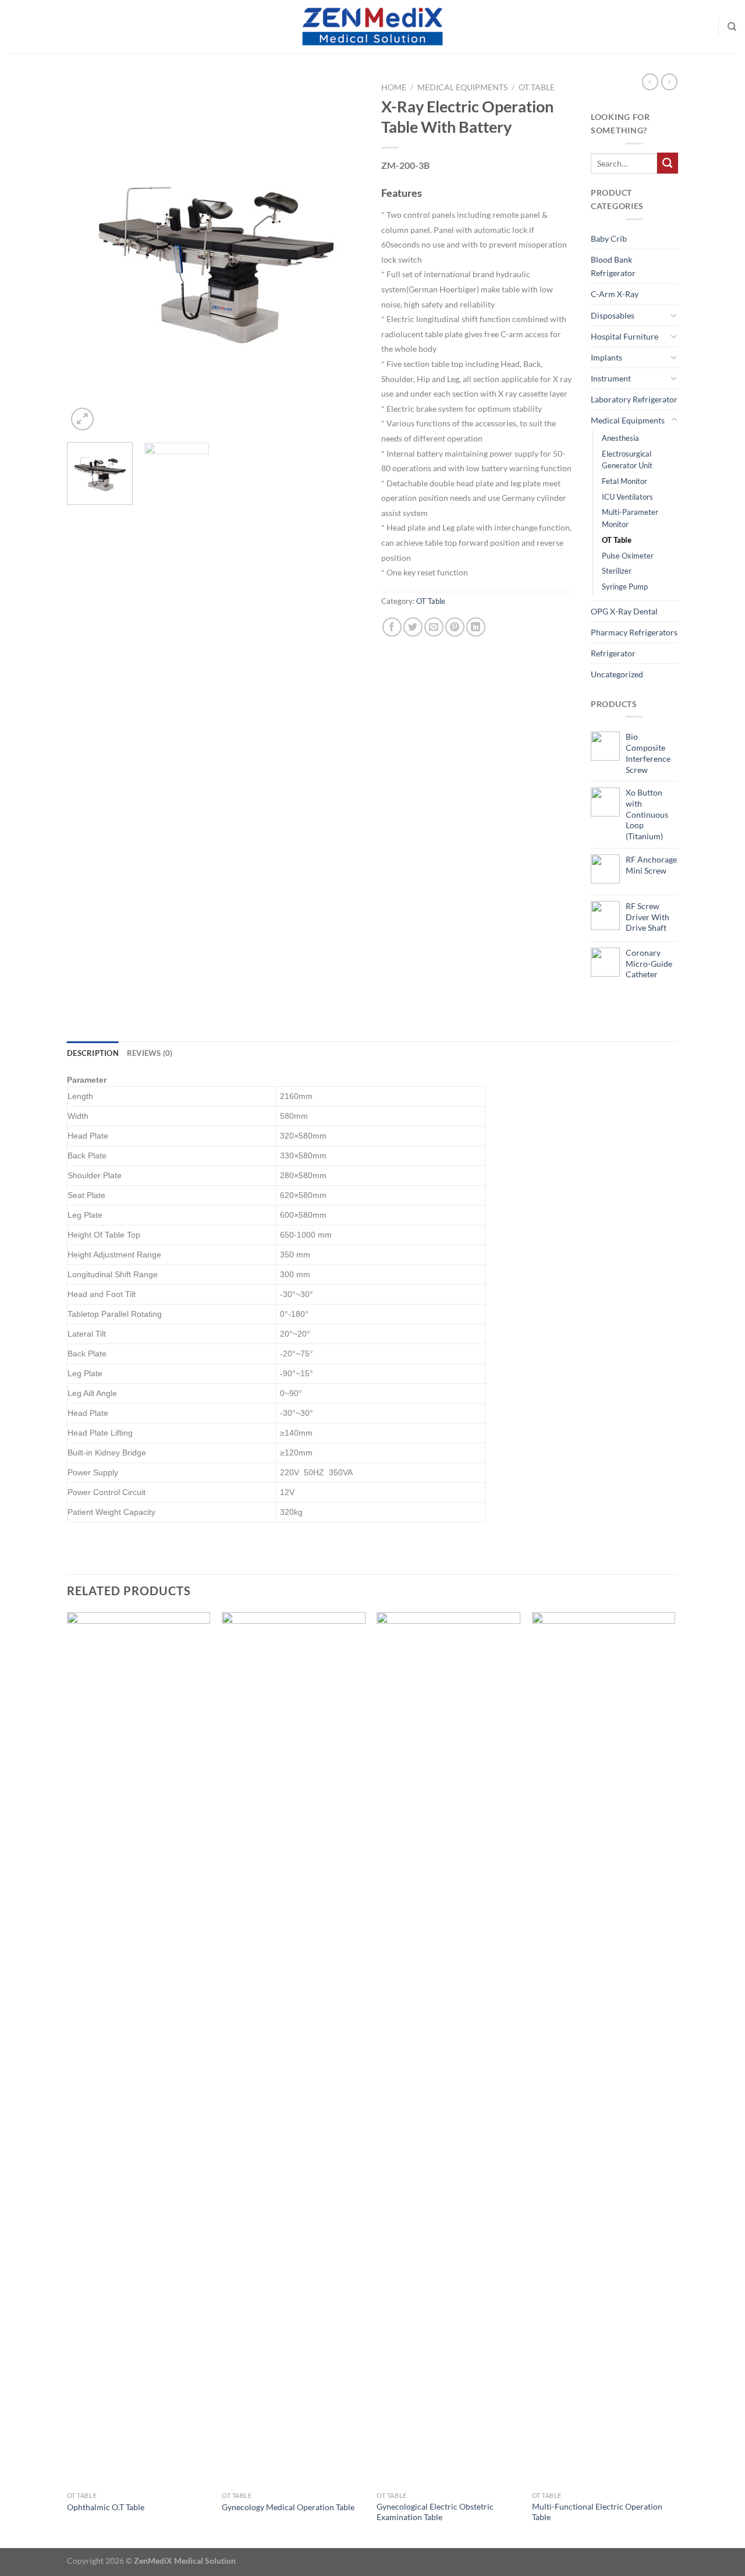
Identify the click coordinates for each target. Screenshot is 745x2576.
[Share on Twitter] (413, 627)
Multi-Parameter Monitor (630, 518)
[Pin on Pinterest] (455, 627)
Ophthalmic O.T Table (106, 2507)
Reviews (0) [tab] (150, 1053)
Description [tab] (93, 1053)
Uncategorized (617, 674)
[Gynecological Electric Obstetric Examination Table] (448, 2049)
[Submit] (668, 163)
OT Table (537, 87)
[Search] (732, 27)
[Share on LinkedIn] (476, 627)
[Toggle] (674, 315)
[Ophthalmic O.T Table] (139, 2049)
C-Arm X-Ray (615, 294)
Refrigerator (613, 653)
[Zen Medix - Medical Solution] (372, 27)
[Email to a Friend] (434, 627)
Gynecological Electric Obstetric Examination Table (435, 2512)
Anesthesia (620, 438)
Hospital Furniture (625, 336)
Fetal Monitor (625, 481)
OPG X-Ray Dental (624, 611)
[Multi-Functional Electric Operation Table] (604, 2049)
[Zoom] (82, 419)
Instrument (611, 378)
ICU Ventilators (627, 497)
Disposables (613, 315)
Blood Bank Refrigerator (613, 266)
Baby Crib (609, 238)
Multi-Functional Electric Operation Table (597, 2512)
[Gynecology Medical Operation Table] (294, 2049)
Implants (606, 357)
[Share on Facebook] (392, 627)
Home (394, 87)
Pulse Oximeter (628, 556)
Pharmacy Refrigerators (634, 632)
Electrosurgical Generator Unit (627, 460)
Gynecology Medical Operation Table (288, 2507)
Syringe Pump (625, 586)
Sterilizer (617, 571)
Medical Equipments (462, 87)
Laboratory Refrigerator (634, 399)
